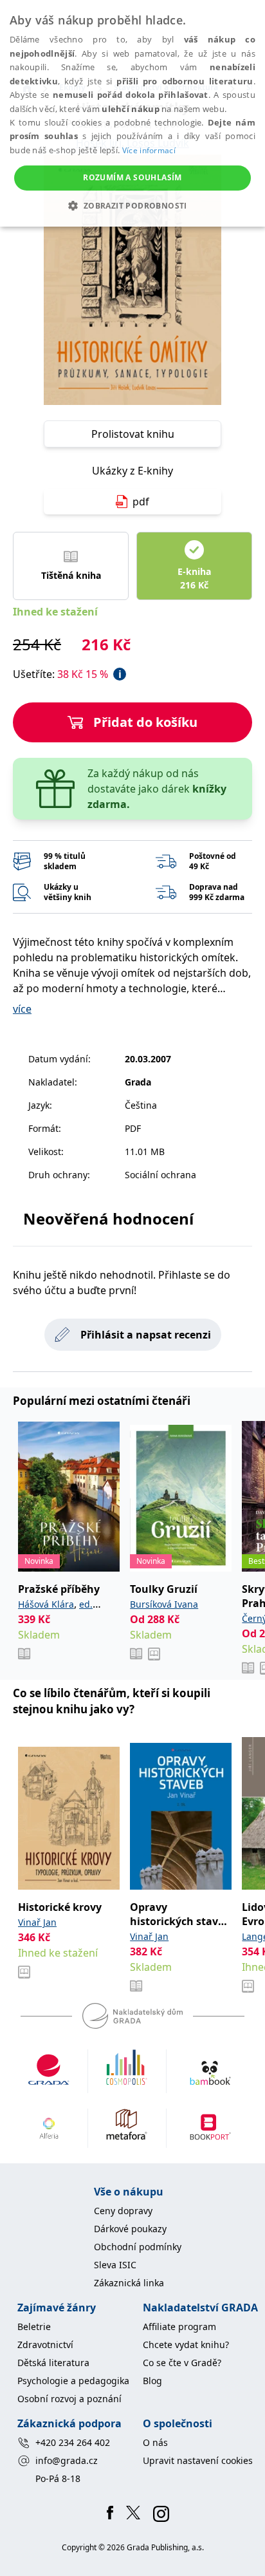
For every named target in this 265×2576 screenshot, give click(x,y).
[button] (132, 205)
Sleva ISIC (115, 2265)
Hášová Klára (46, 1604)
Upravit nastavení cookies (198, 2460)
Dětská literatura (53, 2363)
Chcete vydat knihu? (186, 2345)
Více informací (149, 150)
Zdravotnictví (45, 2345)
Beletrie (34, 2327)
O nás (155, 2442)
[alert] (132, 113)
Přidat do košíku (145, 722)
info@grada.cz (67, 2460)
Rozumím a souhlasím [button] (132, 177)
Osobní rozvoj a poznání (69, 2399)
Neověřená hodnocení (108, 1218)
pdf (141, 502)
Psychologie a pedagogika (73, 2381)
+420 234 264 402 (73, 2442)
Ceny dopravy (123, 2211)
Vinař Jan (37, 1922)
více (22, 1009)
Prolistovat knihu (133, 434)
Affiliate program (179, 2327)
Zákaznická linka (129, 2283)
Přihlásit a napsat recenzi (146, 1335)
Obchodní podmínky (138, 2247)
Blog (152, 2381)
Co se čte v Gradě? (182, 2363)
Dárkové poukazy (130, 2229)
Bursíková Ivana (164, 1604)
